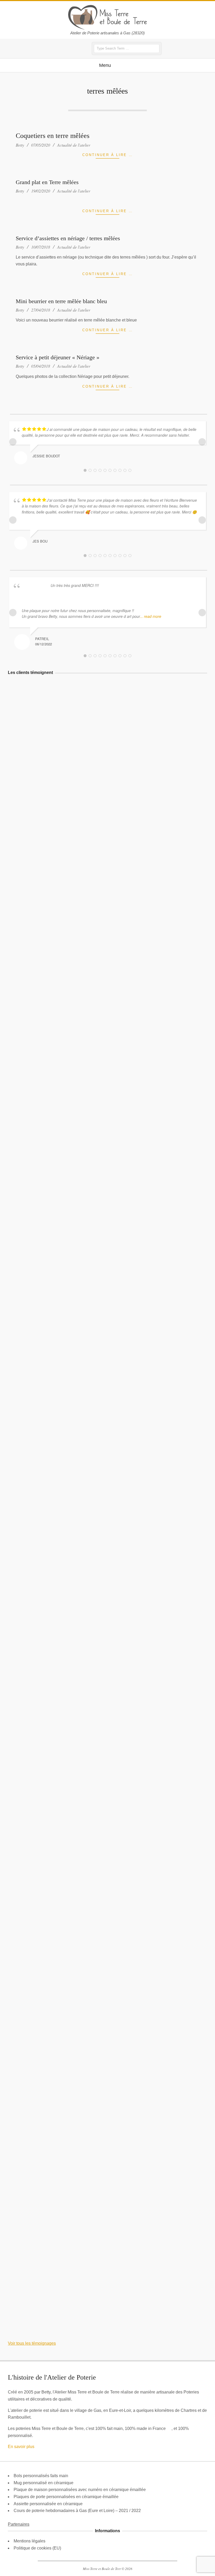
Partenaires (19, 2524)
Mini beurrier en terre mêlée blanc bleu (61, 301)
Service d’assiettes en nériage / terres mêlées (68, 238)
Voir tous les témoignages (32, 2343)
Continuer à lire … (108, 155)
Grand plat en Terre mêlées (47, 182)
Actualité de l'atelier (74, 145)
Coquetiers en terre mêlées (53, 136)
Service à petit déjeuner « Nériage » (58, 357)
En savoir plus (21, 2447)
